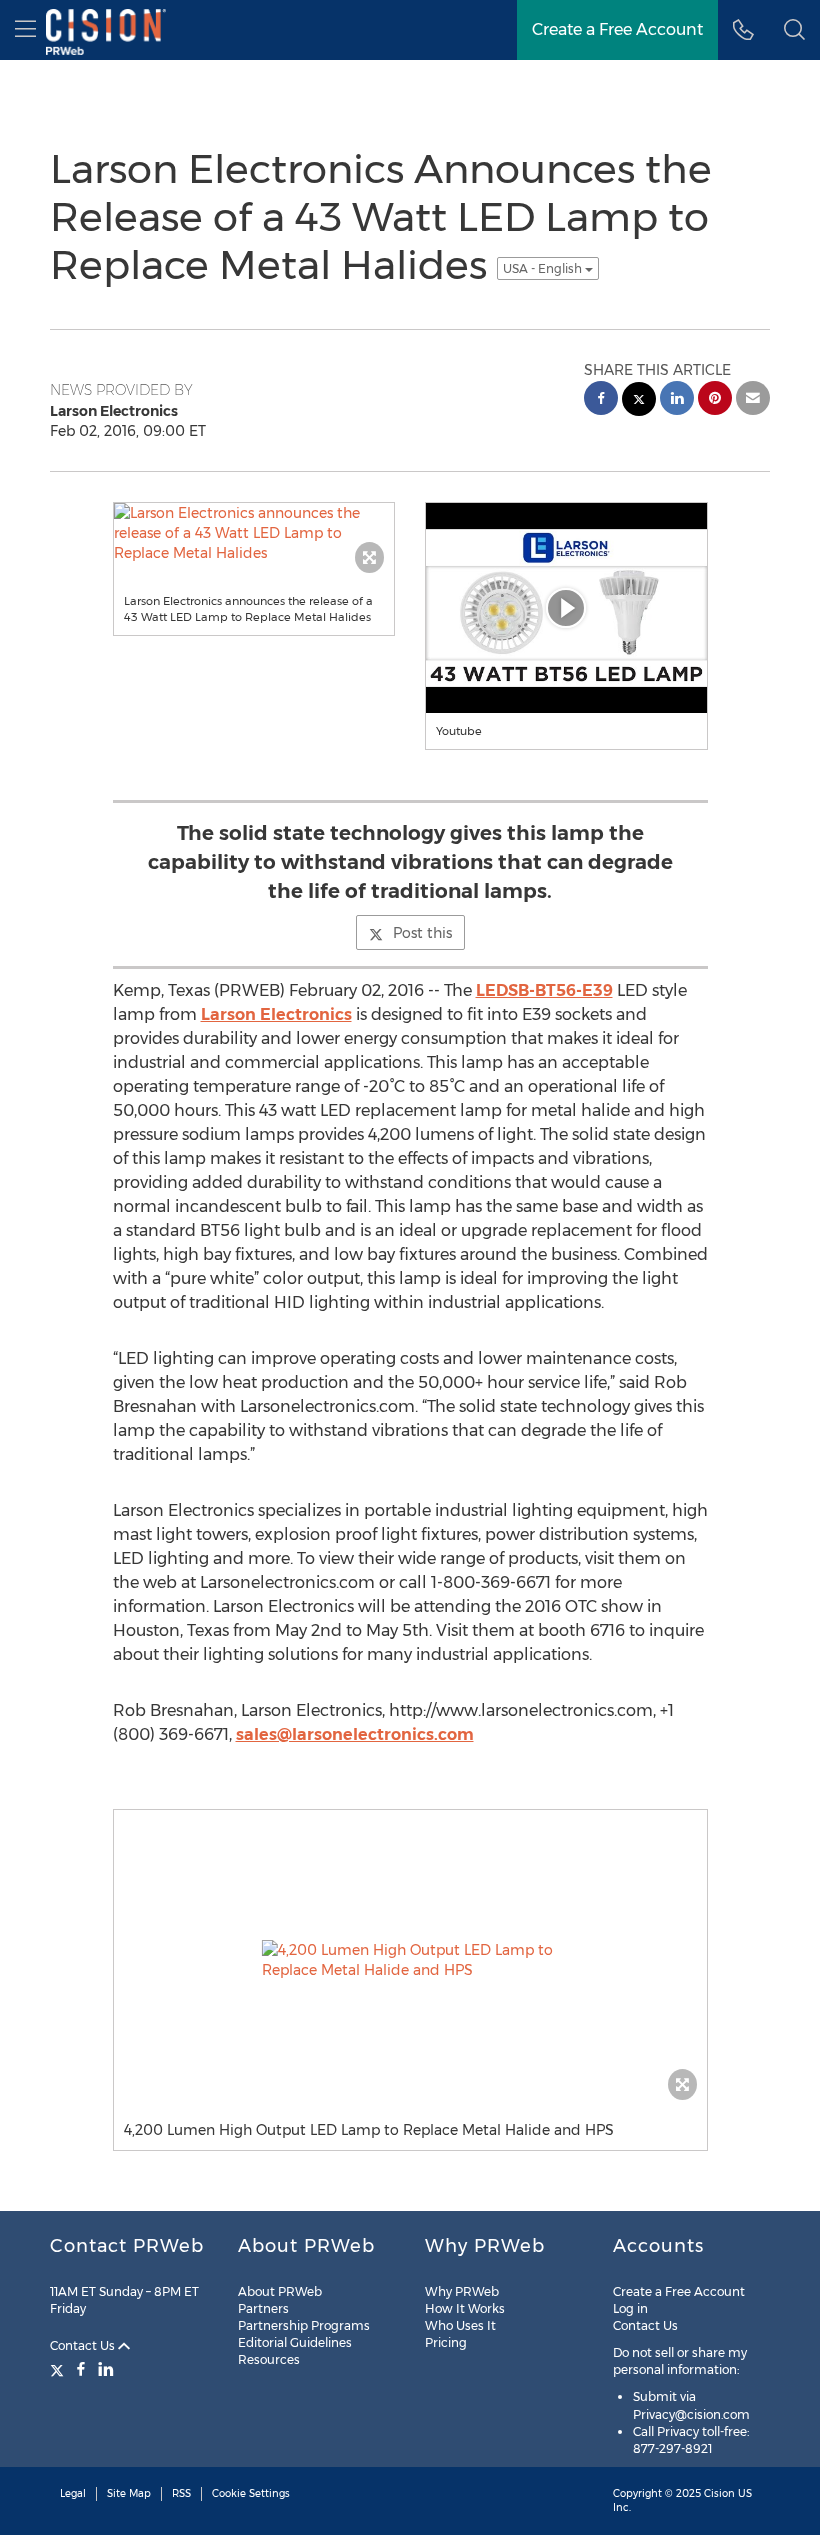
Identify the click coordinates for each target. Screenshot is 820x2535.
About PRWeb (280, 2291)
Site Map (129, 2493)
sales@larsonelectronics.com (355, 1734)
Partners (263, 2308)
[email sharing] (753, 400)
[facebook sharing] (601, 400)
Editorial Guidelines (295, 2342)
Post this (422, 933)
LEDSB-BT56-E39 (544, 990)
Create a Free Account (679, 2291)
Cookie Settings (251, 2493)
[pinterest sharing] (715, 400)
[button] (794, 30)
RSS (181, 2493)
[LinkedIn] (106, 2369)
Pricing (446, 2342)
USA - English (544, 268)
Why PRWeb (462, 2291)
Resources (269, 2359)
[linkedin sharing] (677, 400)
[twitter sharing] (639, 401)
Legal (73, 2493)
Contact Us (84, 2345)
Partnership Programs (304, 2325)
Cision (719, 2493)
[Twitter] (59, 2369)
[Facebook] (81, 2369)
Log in (630, 2308)
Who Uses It (460, 2325)
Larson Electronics (276, 1014)
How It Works (465, 2308)
